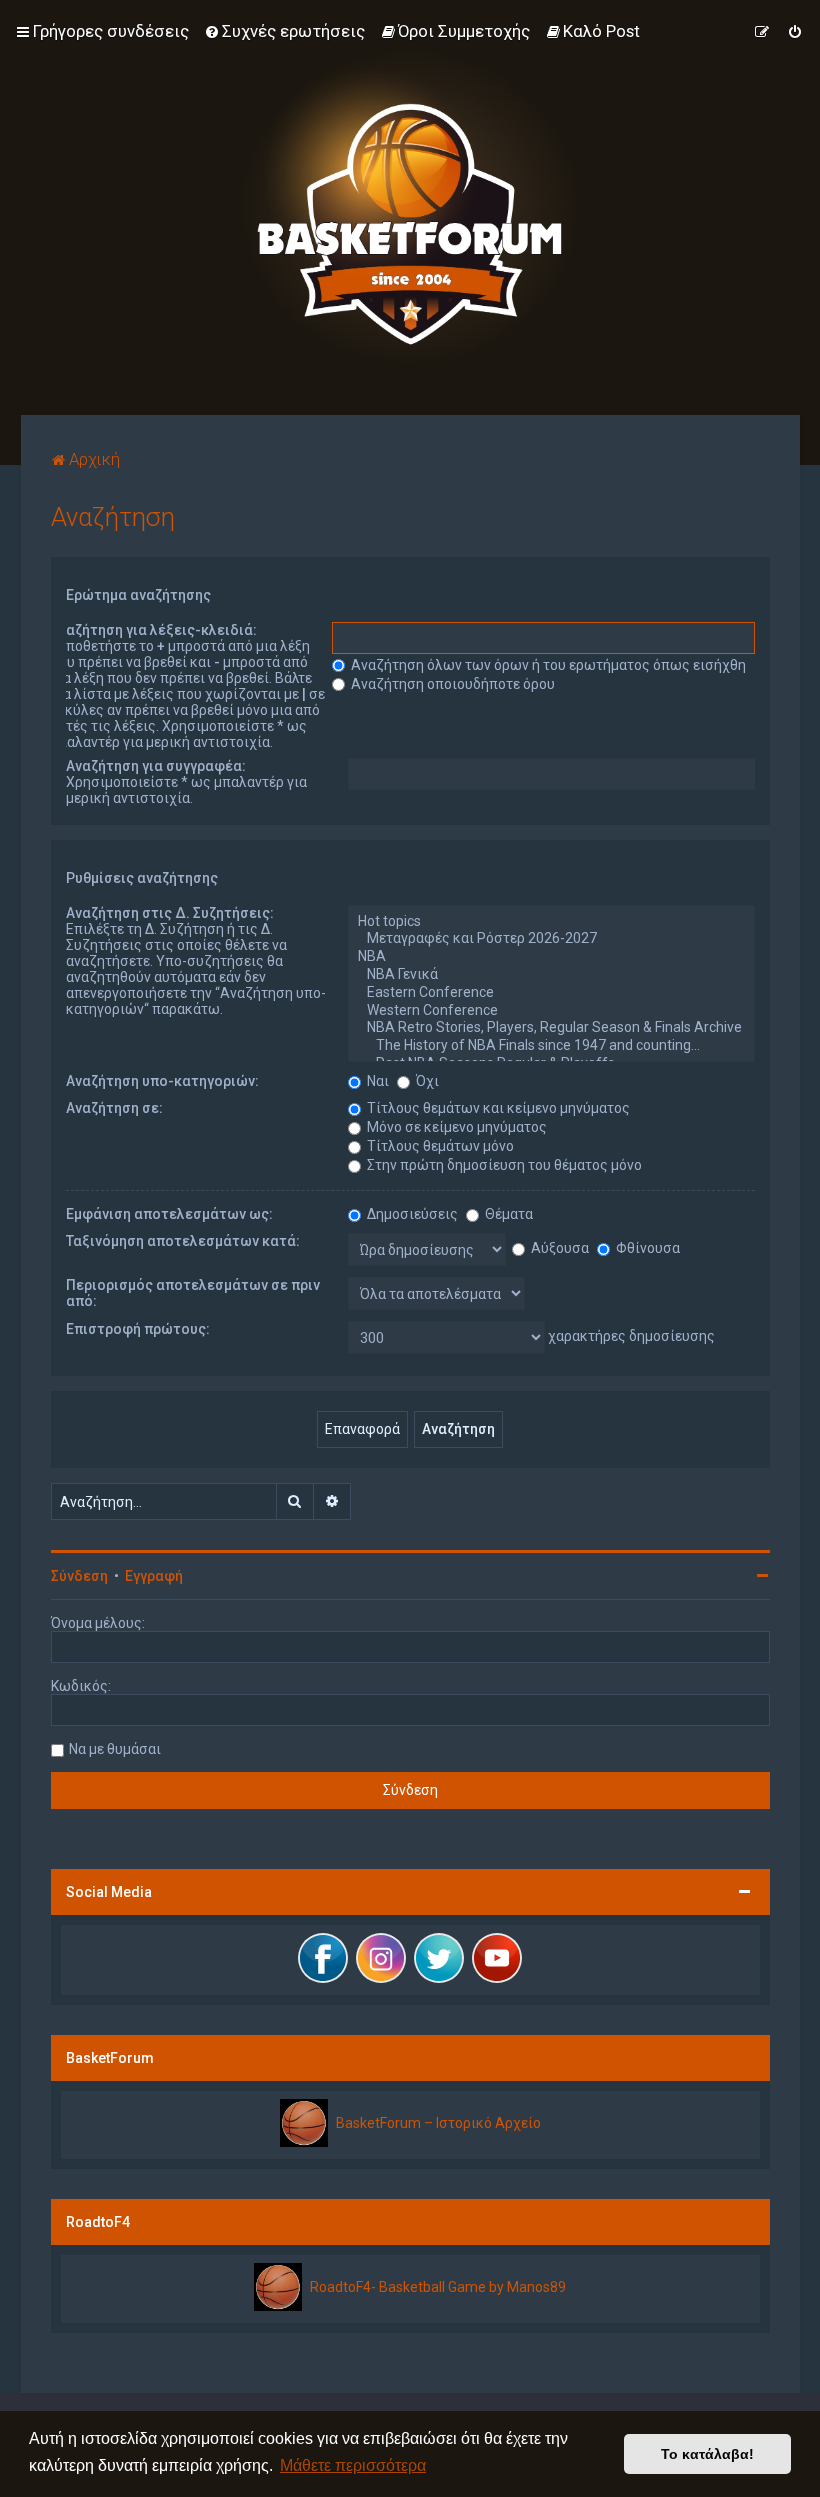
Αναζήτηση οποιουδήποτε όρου (451, 684)
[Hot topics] (551, 922)
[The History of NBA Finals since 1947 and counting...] (551, 1046)
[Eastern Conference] (551, 993)
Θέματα (507, 1214)
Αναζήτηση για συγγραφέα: (156, 766)
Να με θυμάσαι (115, 1749)
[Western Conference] (551, 1011)
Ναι (376, 1081)
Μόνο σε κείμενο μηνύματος (455, 1127)
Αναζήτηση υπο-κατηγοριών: (162, 1081)
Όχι (426, 1081)
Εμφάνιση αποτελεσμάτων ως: (169, 1214)
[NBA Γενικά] (551, 975)
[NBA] (551, 957)
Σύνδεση (79, 1576)
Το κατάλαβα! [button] (707, 2454)
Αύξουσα (558, 1248)
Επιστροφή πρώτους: (138, 1329)
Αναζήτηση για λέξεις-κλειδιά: (153, 630)
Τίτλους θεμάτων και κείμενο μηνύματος (497, 1108)
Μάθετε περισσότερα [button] (353, 2465)
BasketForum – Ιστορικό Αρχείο (438, 2123)
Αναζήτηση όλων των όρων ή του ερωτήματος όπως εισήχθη (547, 665)
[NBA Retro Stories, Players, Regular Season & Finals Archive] (551, 1028)
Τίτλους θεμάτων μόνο (439, 1146)
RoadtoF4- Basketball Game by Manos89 (438, 2287)
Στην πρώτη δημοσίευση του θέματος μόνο (503, 1165)
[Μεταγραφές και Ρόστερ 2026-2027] (551, 939)
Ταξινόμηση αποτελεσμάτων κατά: (183, 1241)
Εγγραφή (154, 1576)
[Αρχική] (410, 207)
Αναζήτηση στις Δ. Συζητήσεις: (170, 913)
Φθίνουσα (646, 1248)
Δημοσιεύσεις (411, 1214)
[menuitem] (284, 31)
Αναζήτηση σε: (114, 1108)
